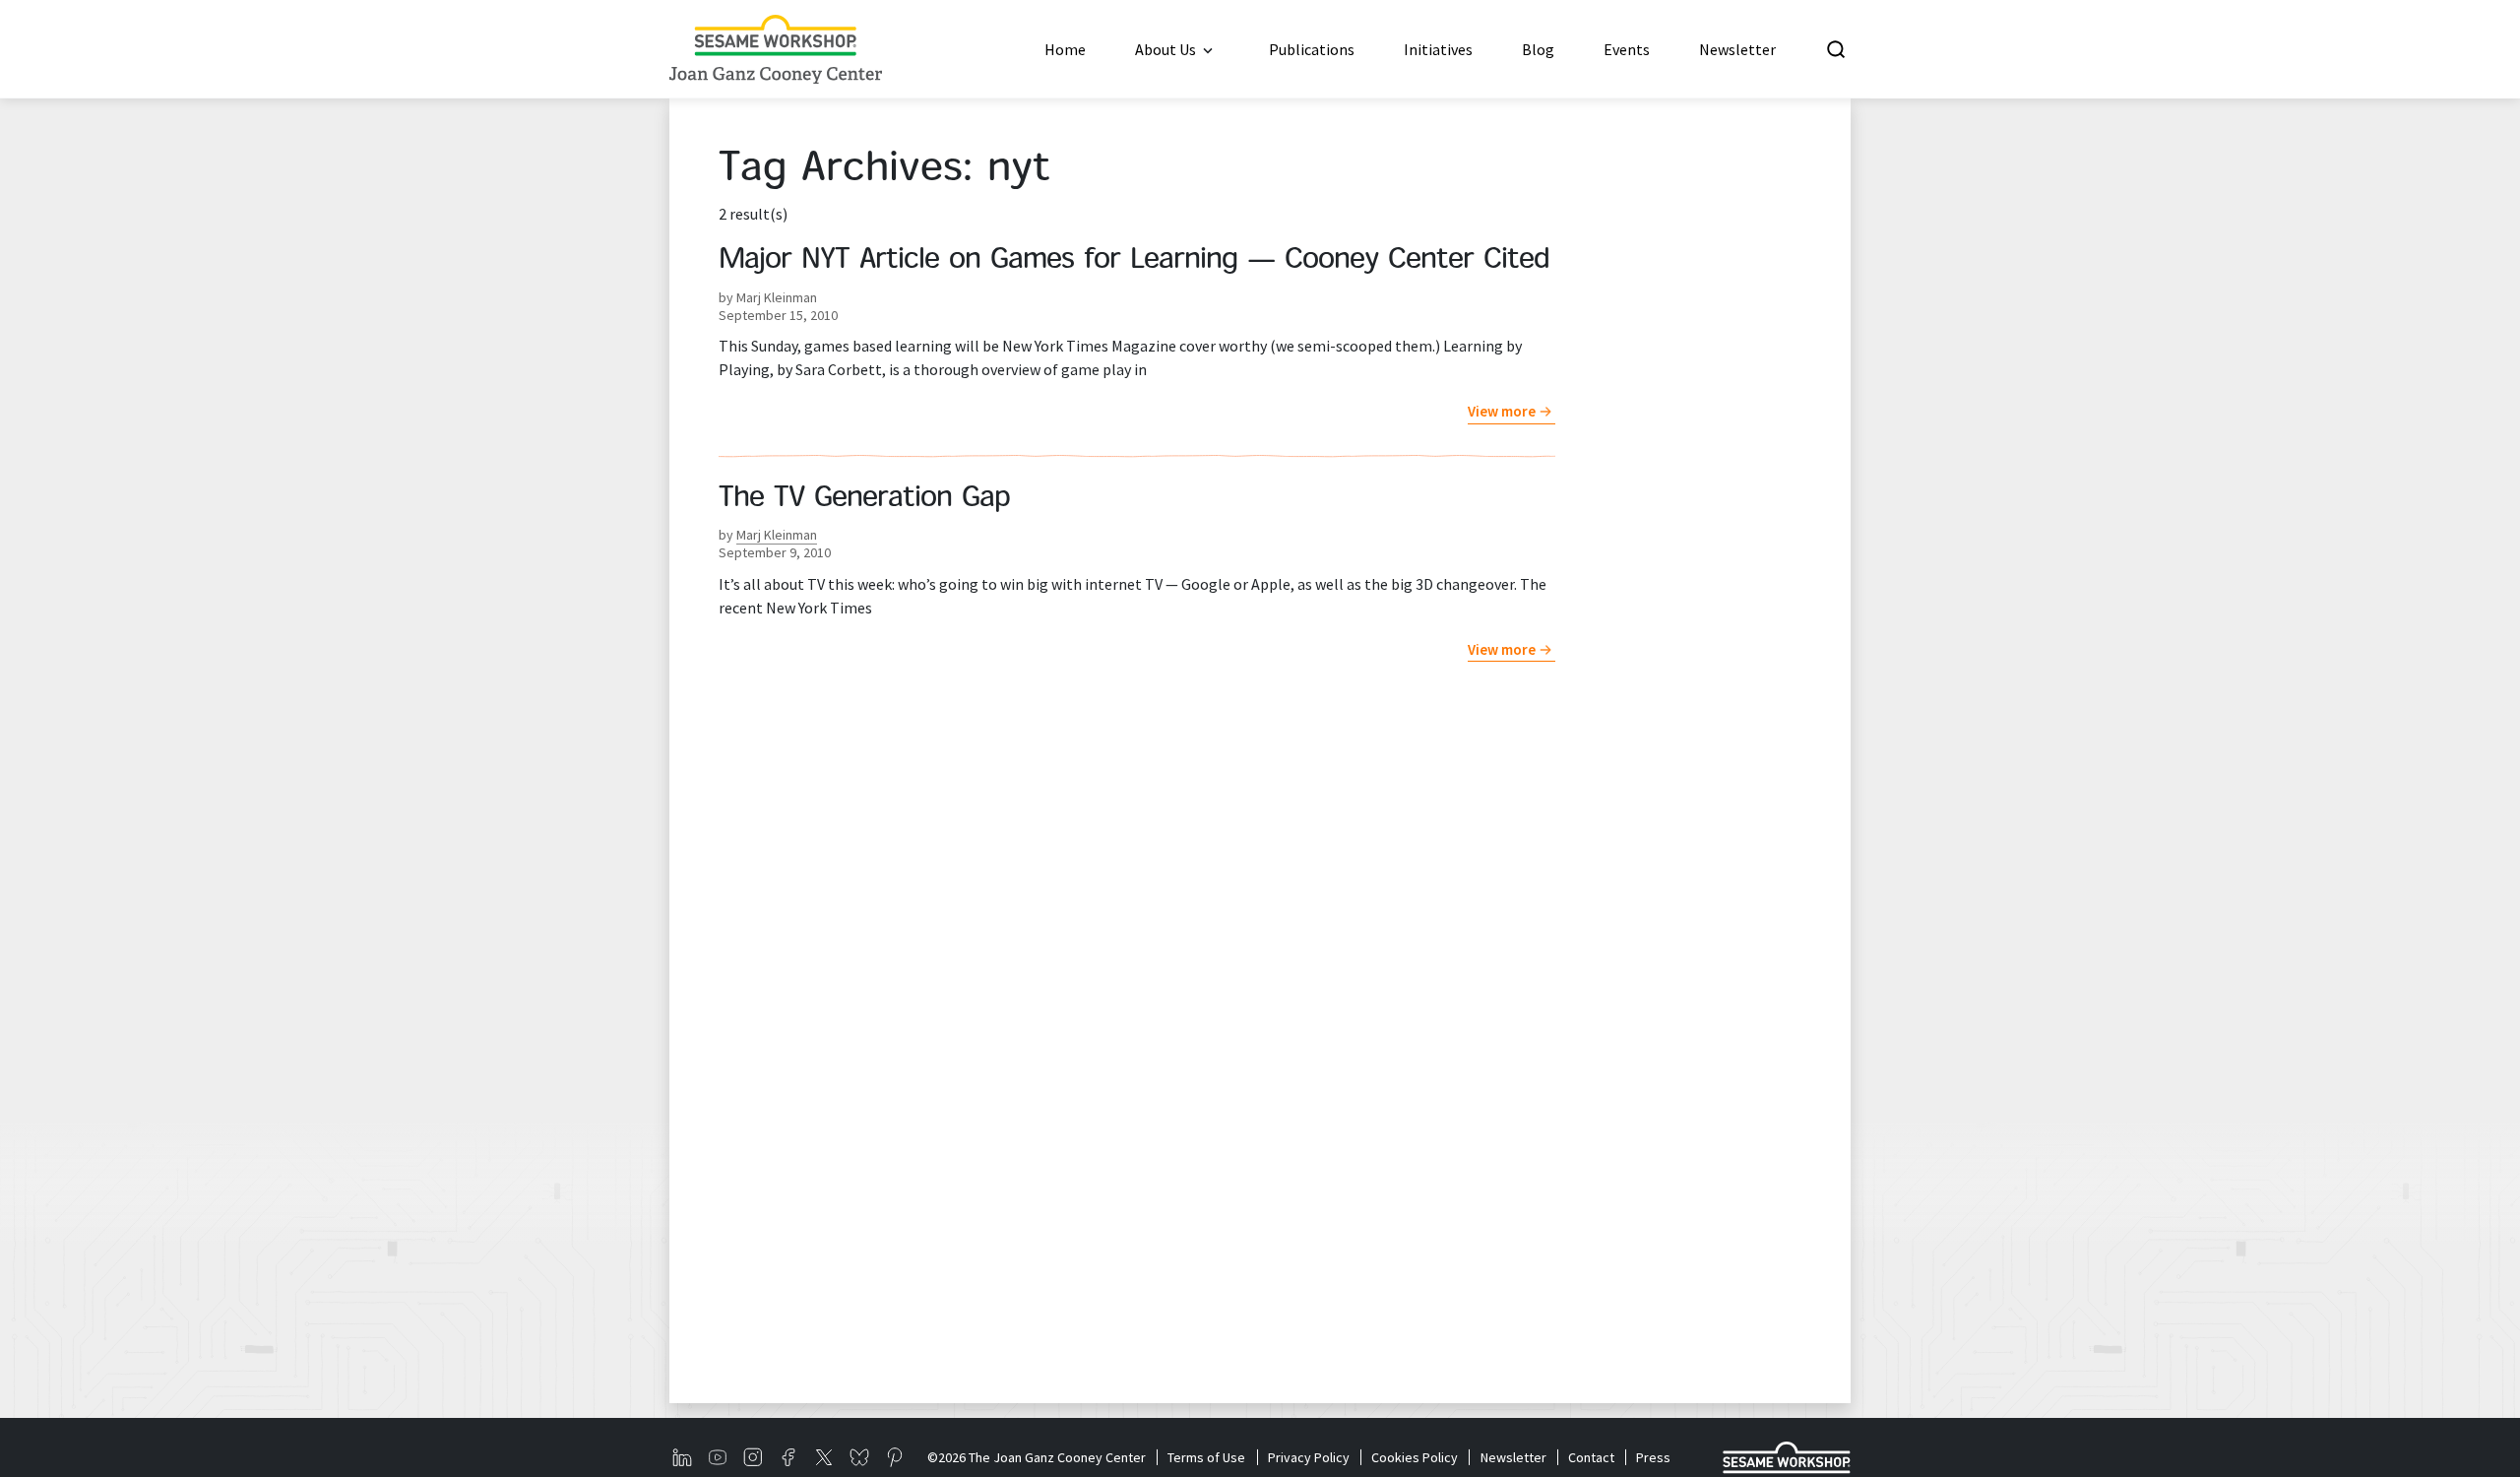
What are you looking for (1972, 49)
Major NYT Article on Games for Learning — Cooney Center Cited (1134, 261)
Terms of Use (1206, 1457)
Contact (1591, 1457)
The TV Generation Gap (864, 499)
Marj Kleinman (777, 535)
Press (1653, 1457)
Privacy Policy (1308, 1457)
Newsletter (1513, 1457)
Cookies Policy (1415, 1457)
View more (1502, 411)
